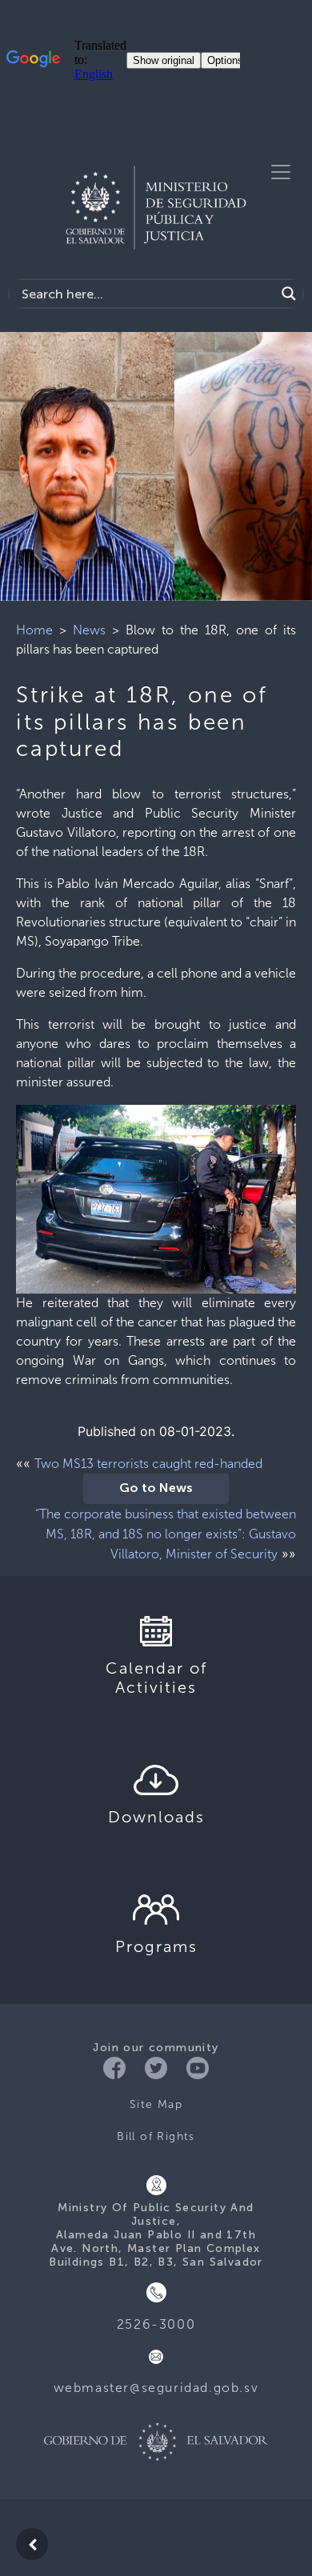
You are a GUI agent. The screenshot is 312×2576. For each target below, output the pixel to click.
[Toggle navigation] (281, 172)
